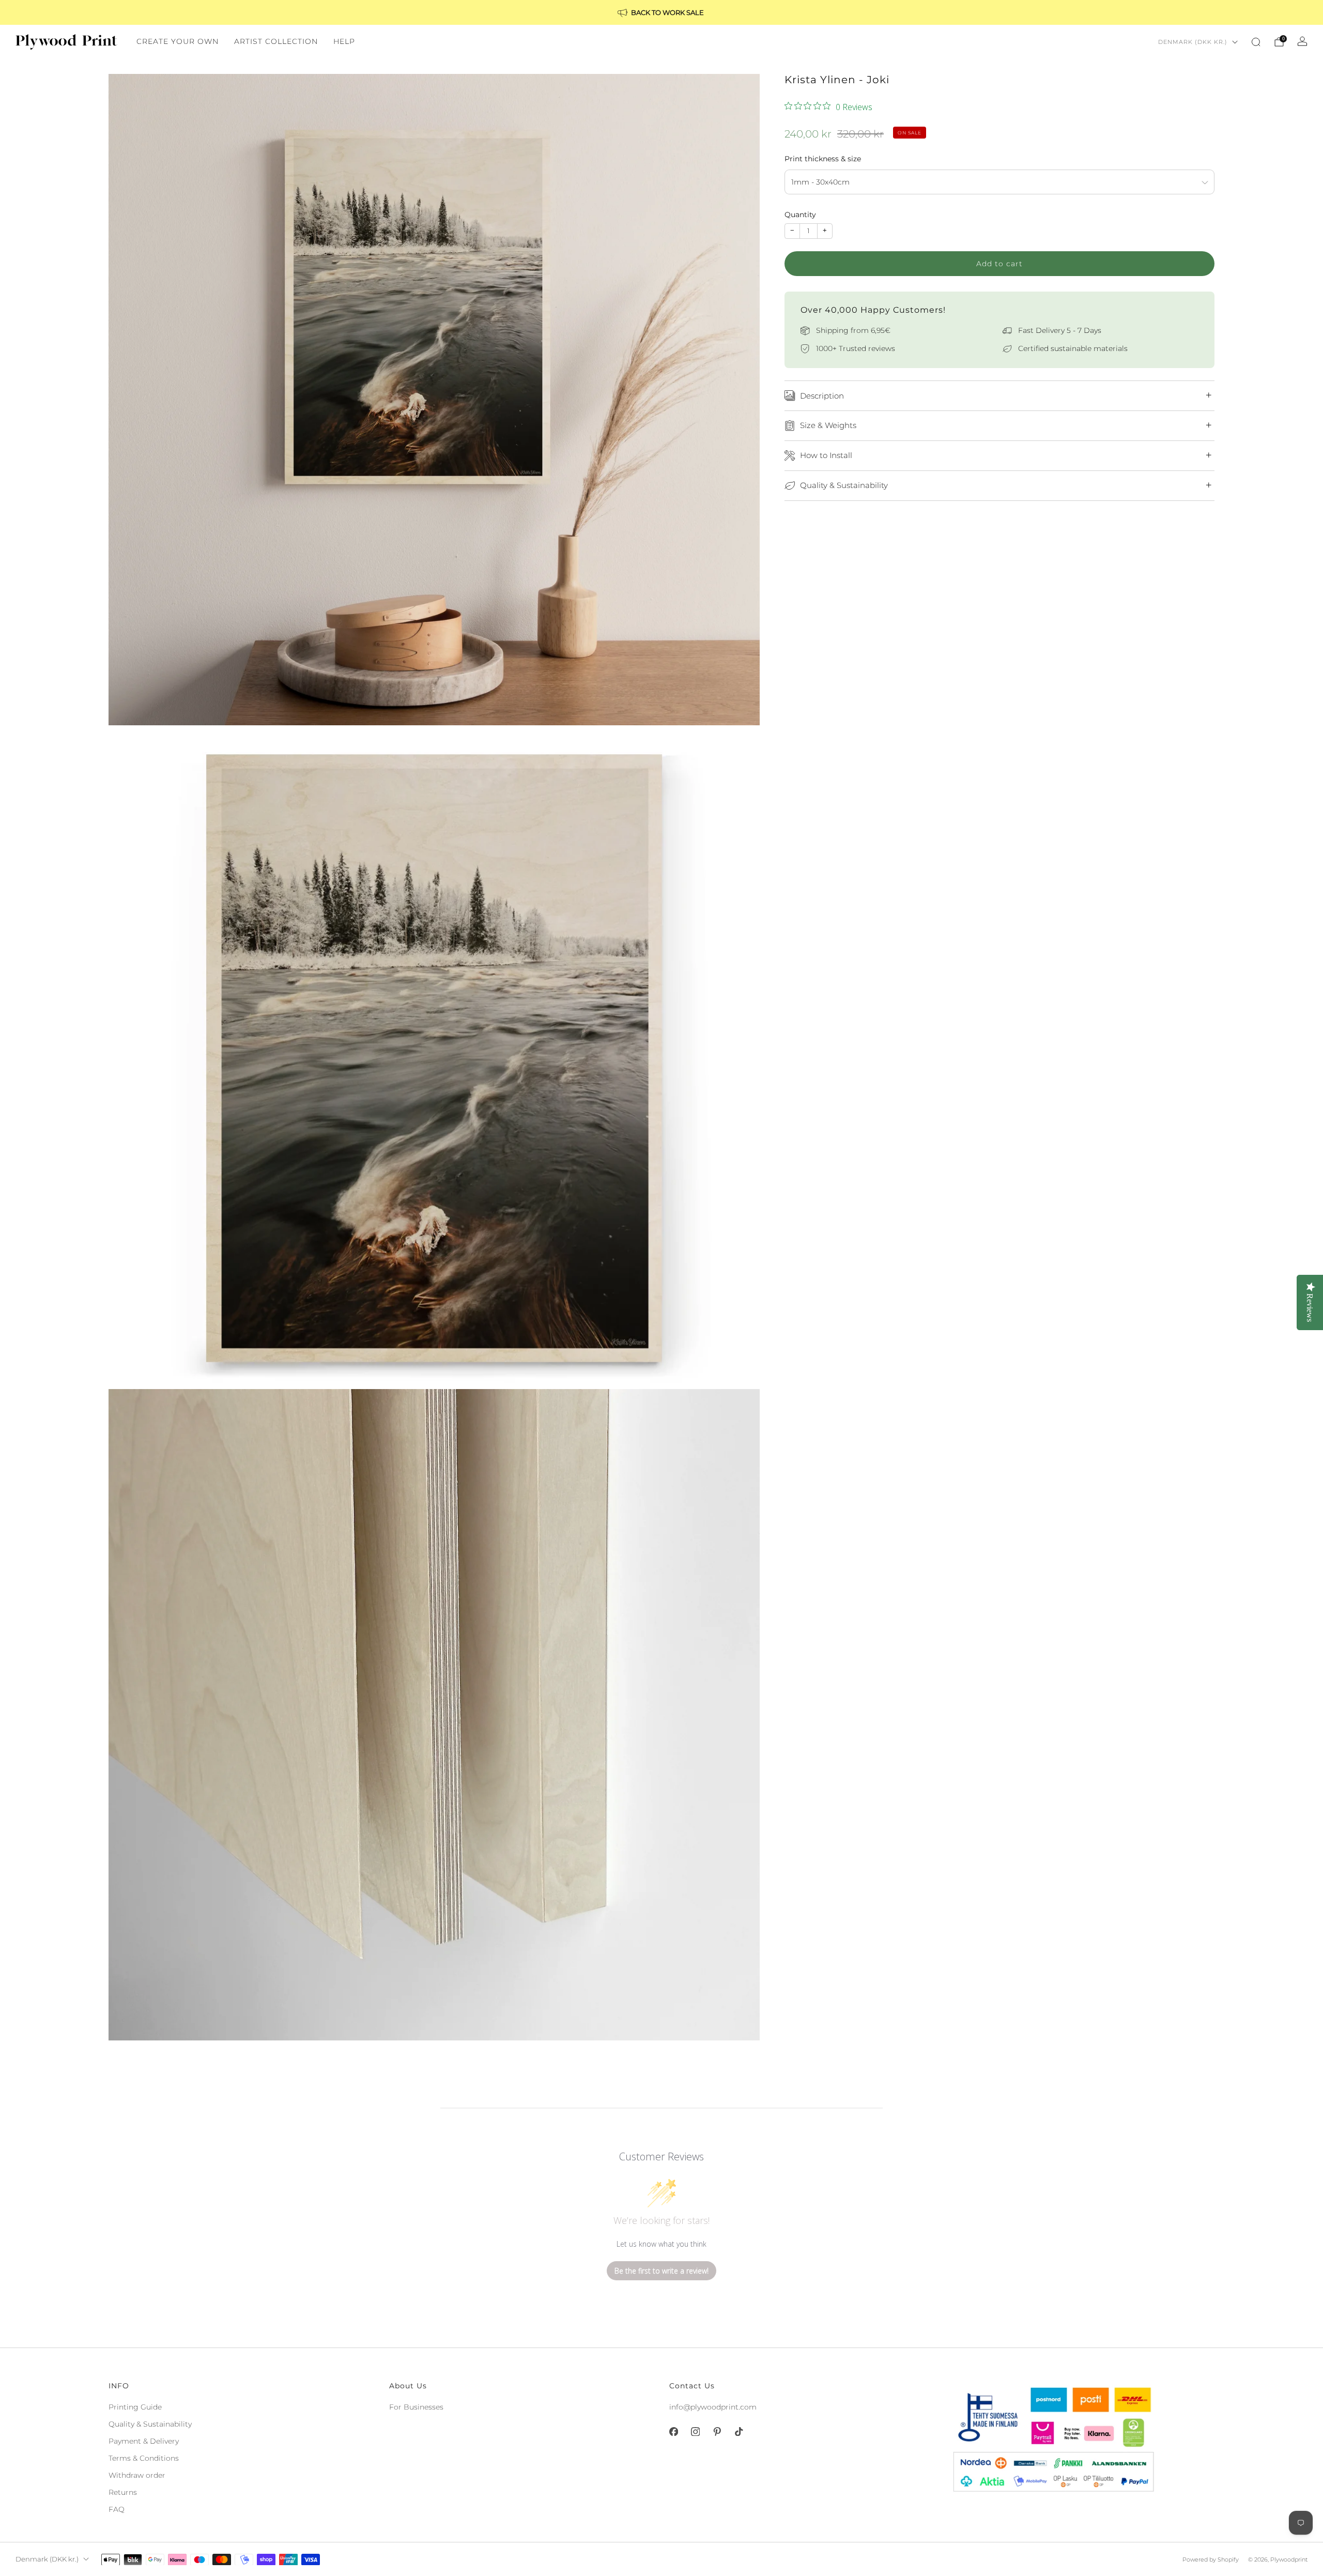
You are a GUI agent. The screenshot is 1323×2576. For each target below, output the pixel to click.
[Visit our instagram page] (695, 2432)
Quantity (800, 215)
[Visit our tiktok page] (739, 2432)
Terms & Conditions (144, 2458)
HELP (344, 41)
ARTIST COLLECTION (276, 41)
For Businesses (416, 2407)
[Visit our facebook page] (673, 2432)
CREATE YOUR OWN (178, 41)
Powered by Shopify (1211, 2559)
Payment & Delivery (144, 2441)
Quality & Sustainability (150, 2424)
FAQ (117, 2509)
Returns (123, 2492)
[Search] (1256, 42)
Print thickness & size (823, 159)
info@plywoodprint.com (713, 2407)
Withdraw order (137, 2475)
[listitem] (661, 12)
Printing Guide (135, 2407)
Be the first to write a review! (661, 2271)
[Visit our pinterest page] (717, 2432)
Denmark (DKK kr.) (1193, 42)
